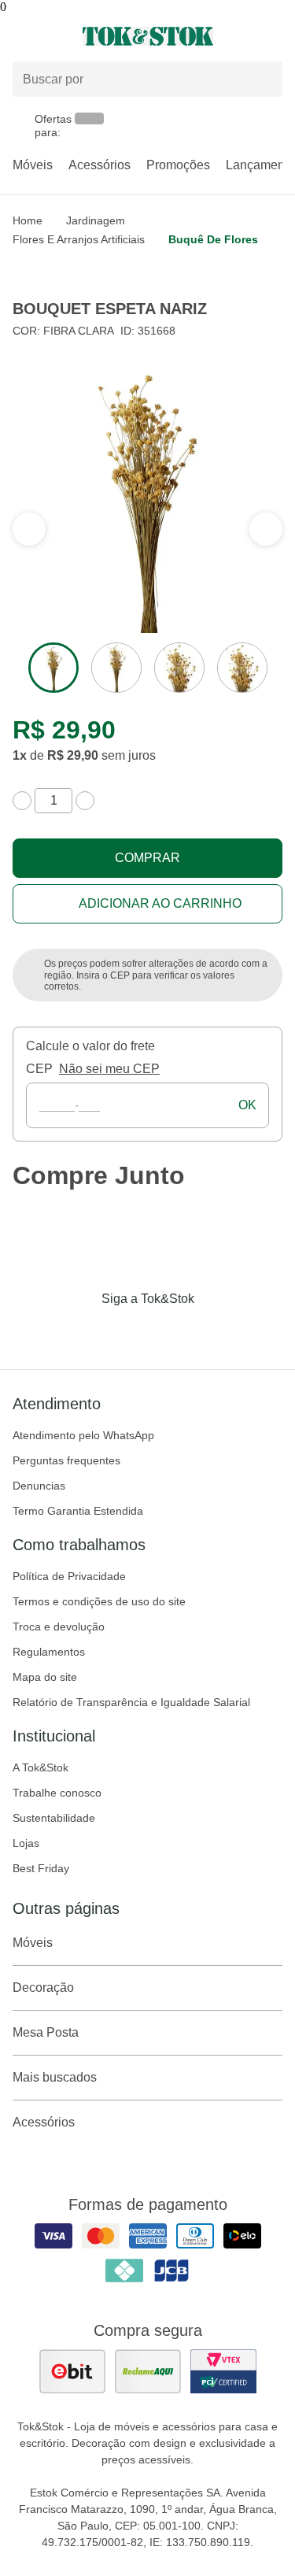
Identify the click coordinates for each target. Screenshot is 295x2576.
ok (247, 1105)
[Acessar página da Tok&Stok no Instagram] (126, 1331)
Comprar (147, 858)
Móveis (33, 165)
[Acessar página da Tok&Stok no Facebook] (82, 1331)
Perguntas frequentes (66, 1460)
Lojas (26, 1843)
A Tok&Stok (41, 1767)
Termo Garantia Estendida (78, 1511)
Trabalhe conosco (57, 1793)
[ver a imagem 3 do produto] (179, 668)
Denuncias (39, 1486)
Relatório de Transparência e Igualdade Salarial (131, 1702)
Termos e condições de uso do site (99, 1601)
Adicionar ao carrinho (160, 903)
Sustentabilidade (54, 1818)
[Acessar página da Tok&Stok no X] (214, 1331)
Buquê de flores (213, 239)
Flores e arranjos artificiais (79, 239)
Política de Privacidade (69, 1576)
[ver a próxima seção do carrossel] (29, 529)
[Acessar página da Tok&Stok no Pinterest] (170, 1331)
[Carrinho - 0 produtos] (273, 36)
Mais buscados (55, 2077)
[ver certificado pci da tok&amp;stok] (223, 2371)
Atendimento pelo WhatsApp (83, 1435)
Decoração (43, 1988)
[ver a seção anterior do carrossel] (266, 529)
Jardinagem (96, 220)
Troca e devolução (59, 1627)
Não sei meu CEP (109, 1069)
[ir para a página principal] (148, 36)
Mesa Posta (46, 2032)
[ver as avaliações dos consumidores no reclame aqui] (148, 2371)
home (28, 220)
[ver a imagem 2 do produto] (116, 668)
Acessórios (100, 165)
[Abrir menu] (49, 36)
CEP (39, 1069)
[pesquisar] (264, 80)
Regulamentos (49, 1652)
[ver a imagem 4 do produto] (242, 668)
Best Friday (41, 1868)
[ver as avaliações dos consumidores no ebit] (72, 2371)
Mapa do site (45, 1677)
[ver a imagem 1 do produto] (53, 668)
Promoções (178, 165)
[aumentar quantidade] (85, 801)
